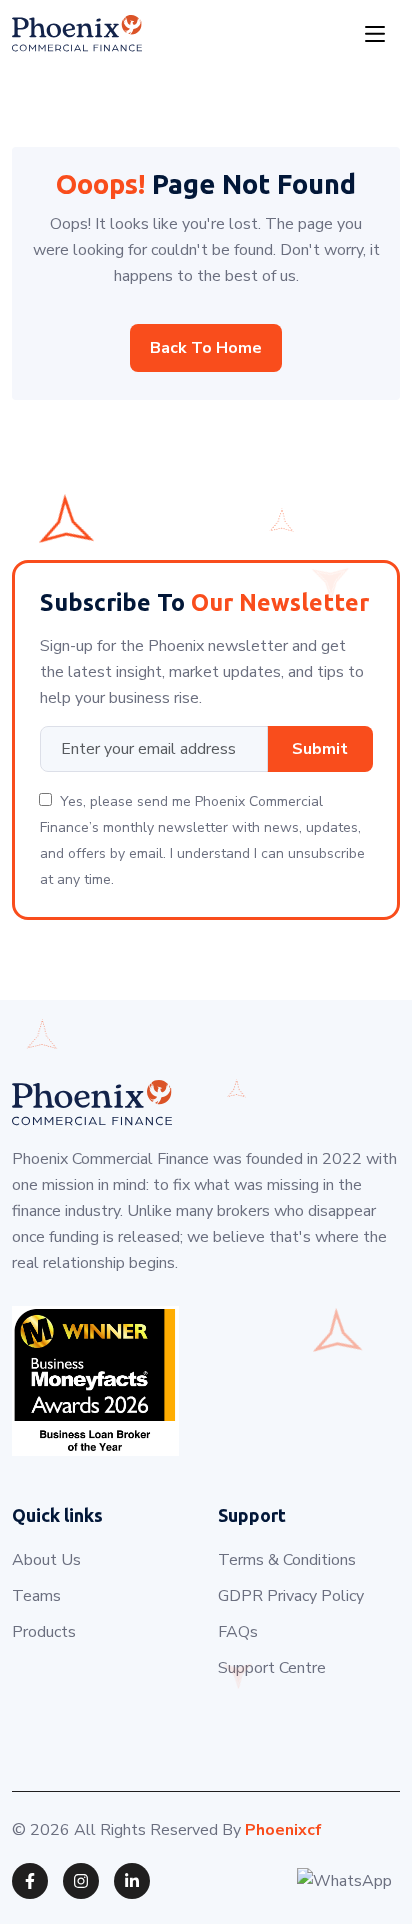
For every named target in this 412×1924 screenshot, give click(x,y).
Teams (36, 1596)
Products (44, 1632)
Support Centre (272, 1668)
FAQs (238, 1632)
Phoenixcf (283, 1830)
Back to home (206, 348)
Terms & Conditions (287, 1560)
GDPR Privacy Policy (291, 1596)
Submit (320, 749)
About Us (46, 1560)
